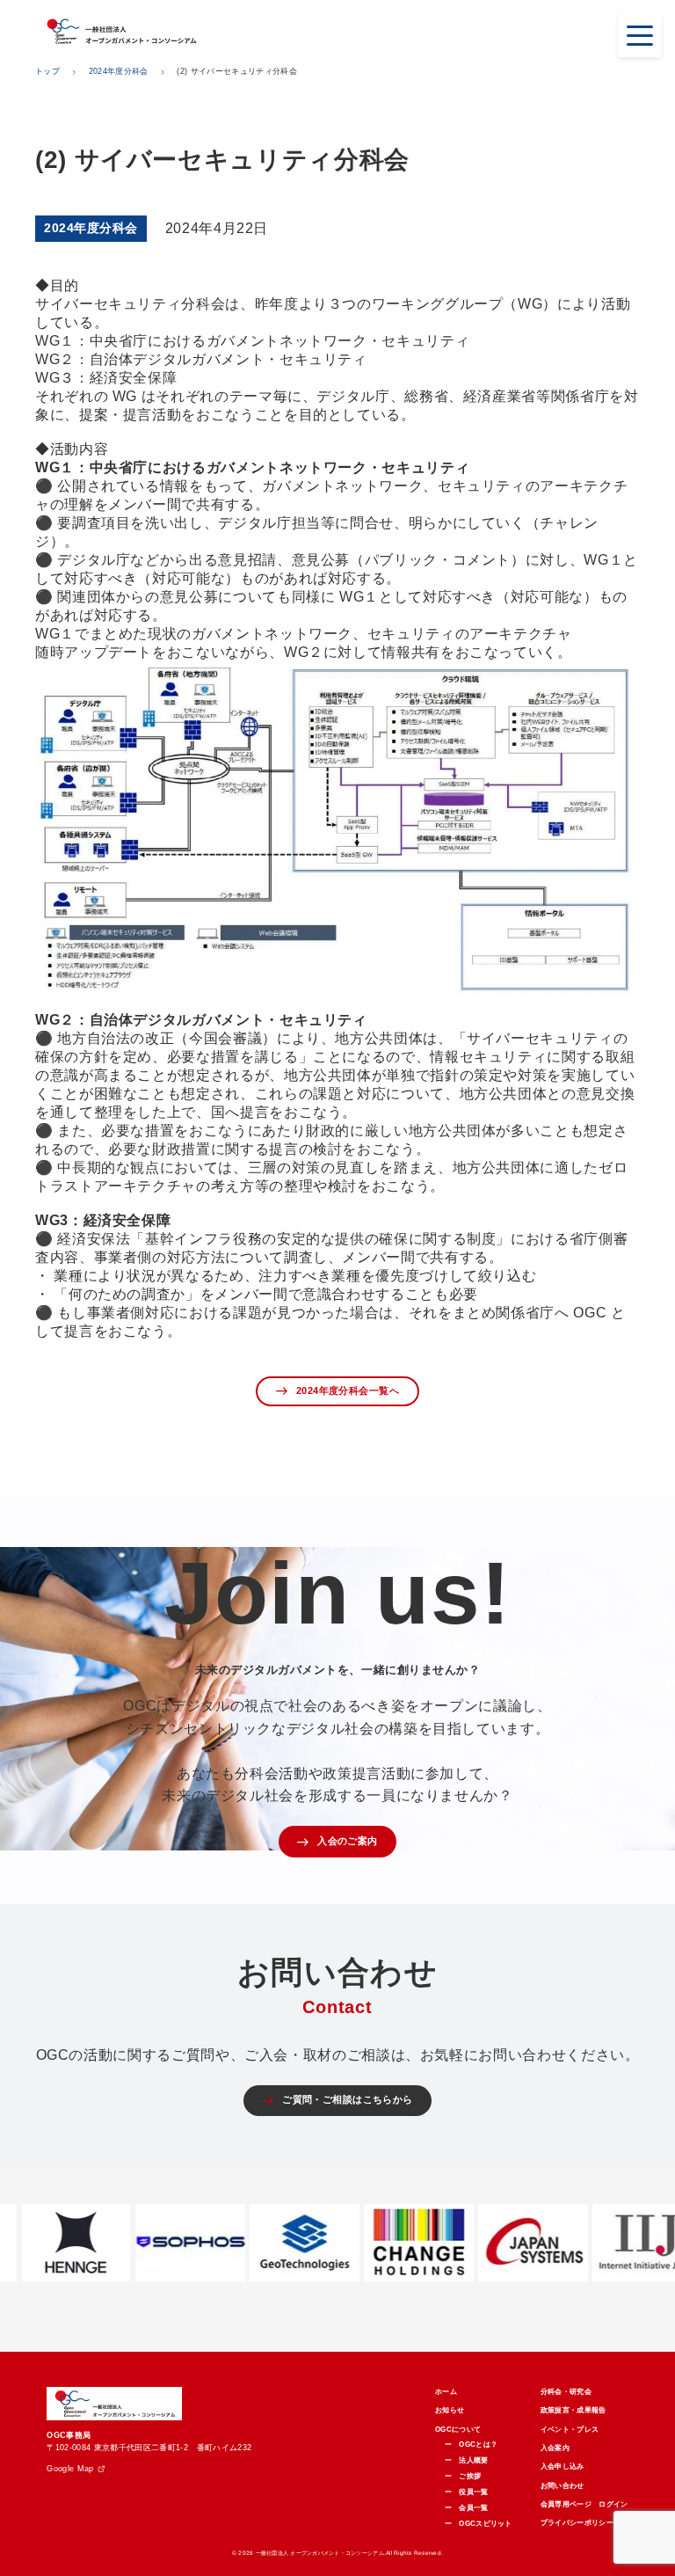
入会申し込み (562, 2467)
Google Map (70, 2469)
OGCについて (458, 2430)
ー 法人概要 (467, 2460)
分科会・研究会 (566, 2392)
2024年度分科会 (119, 71)
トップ (47, 71)
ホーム (446, 2392)
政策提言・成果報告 (573, 2410)
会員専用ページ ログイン (584, 2504)
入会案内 (555, 2448)
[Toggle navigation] (640, 35)
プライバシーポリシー (577, 2523)
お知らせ (450, 2410)
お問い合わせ (562, 2486)
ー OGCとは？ (472, 2445)
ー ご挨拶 (463, 2476)
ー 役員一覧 (467, 2492)
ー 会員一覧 (467, 2508)
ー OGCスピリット (479, 2524)
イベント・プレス (570, 2430)
